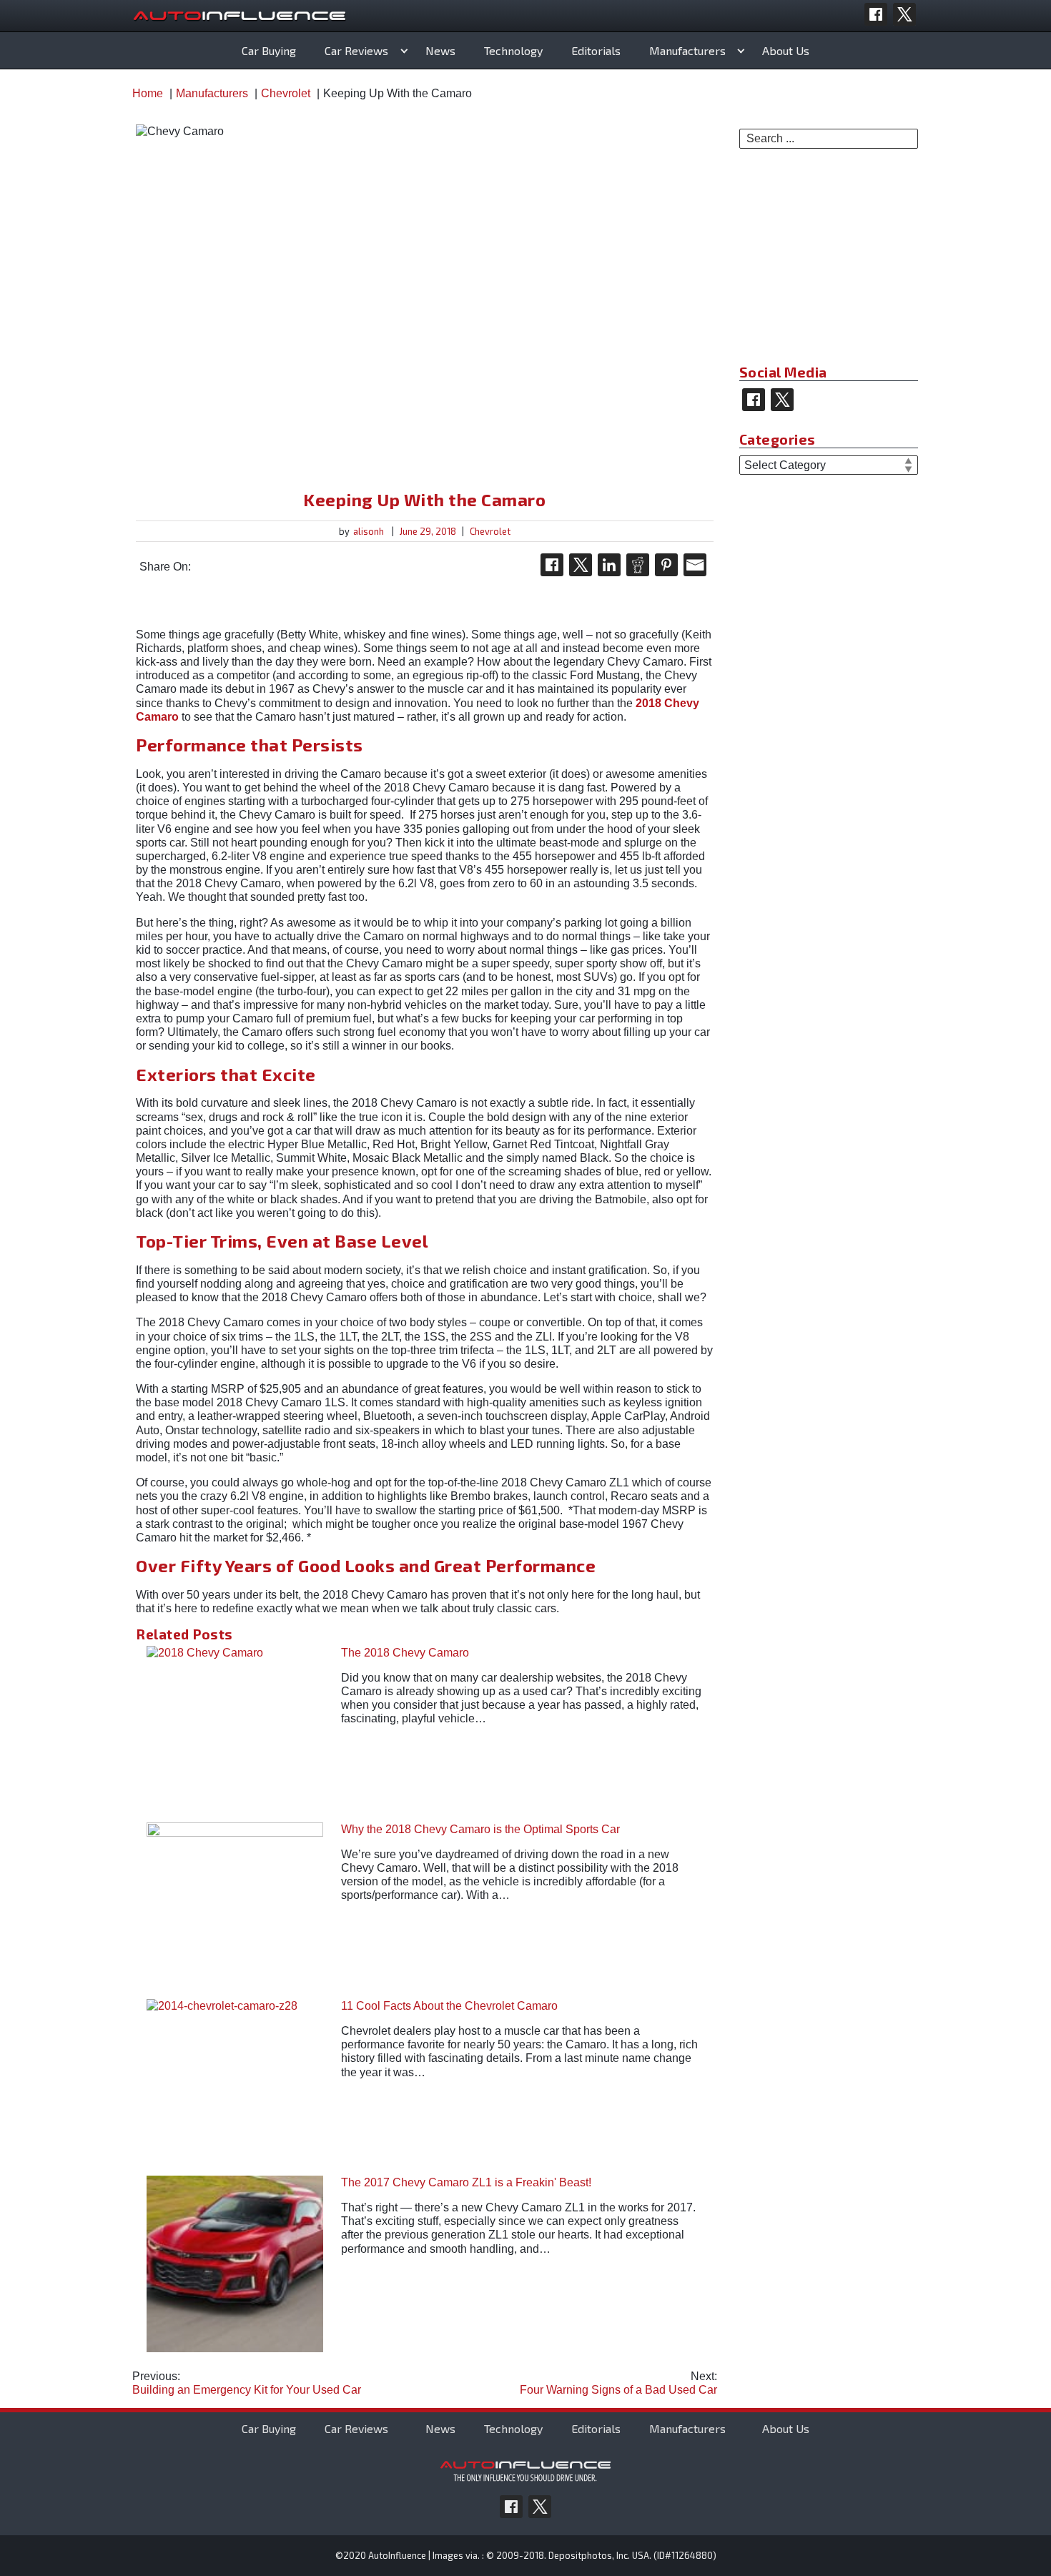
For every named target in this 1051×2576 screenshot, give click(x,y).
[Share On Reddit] (638, 565)
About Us (786, 50)
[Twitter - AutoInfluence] (904, 14)
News (440, 50)
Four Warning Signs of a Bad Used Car (618, 2383)
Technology (513, 50)
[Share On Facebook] (552, 565)
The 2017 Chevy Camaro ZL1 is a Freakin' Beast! (466, 2182)
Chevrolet (490, 531)
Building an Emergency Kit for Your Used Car (247, 2383)
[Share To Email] (695, 565)
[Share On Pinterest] (666, 565)
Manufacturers (687, 50)
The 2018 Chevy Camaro (405, 1653)
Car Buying (269, 50)
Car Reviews (356, 50)
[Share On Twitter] (581, 565)
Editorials (596, 50)
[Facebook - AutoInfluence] (876, 14)
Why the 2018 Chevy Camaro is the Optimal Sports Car (480, 1829)
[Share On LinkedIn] (609, 565)
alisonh (369, 531)
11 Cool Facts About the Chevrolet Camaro (449, 2006)
